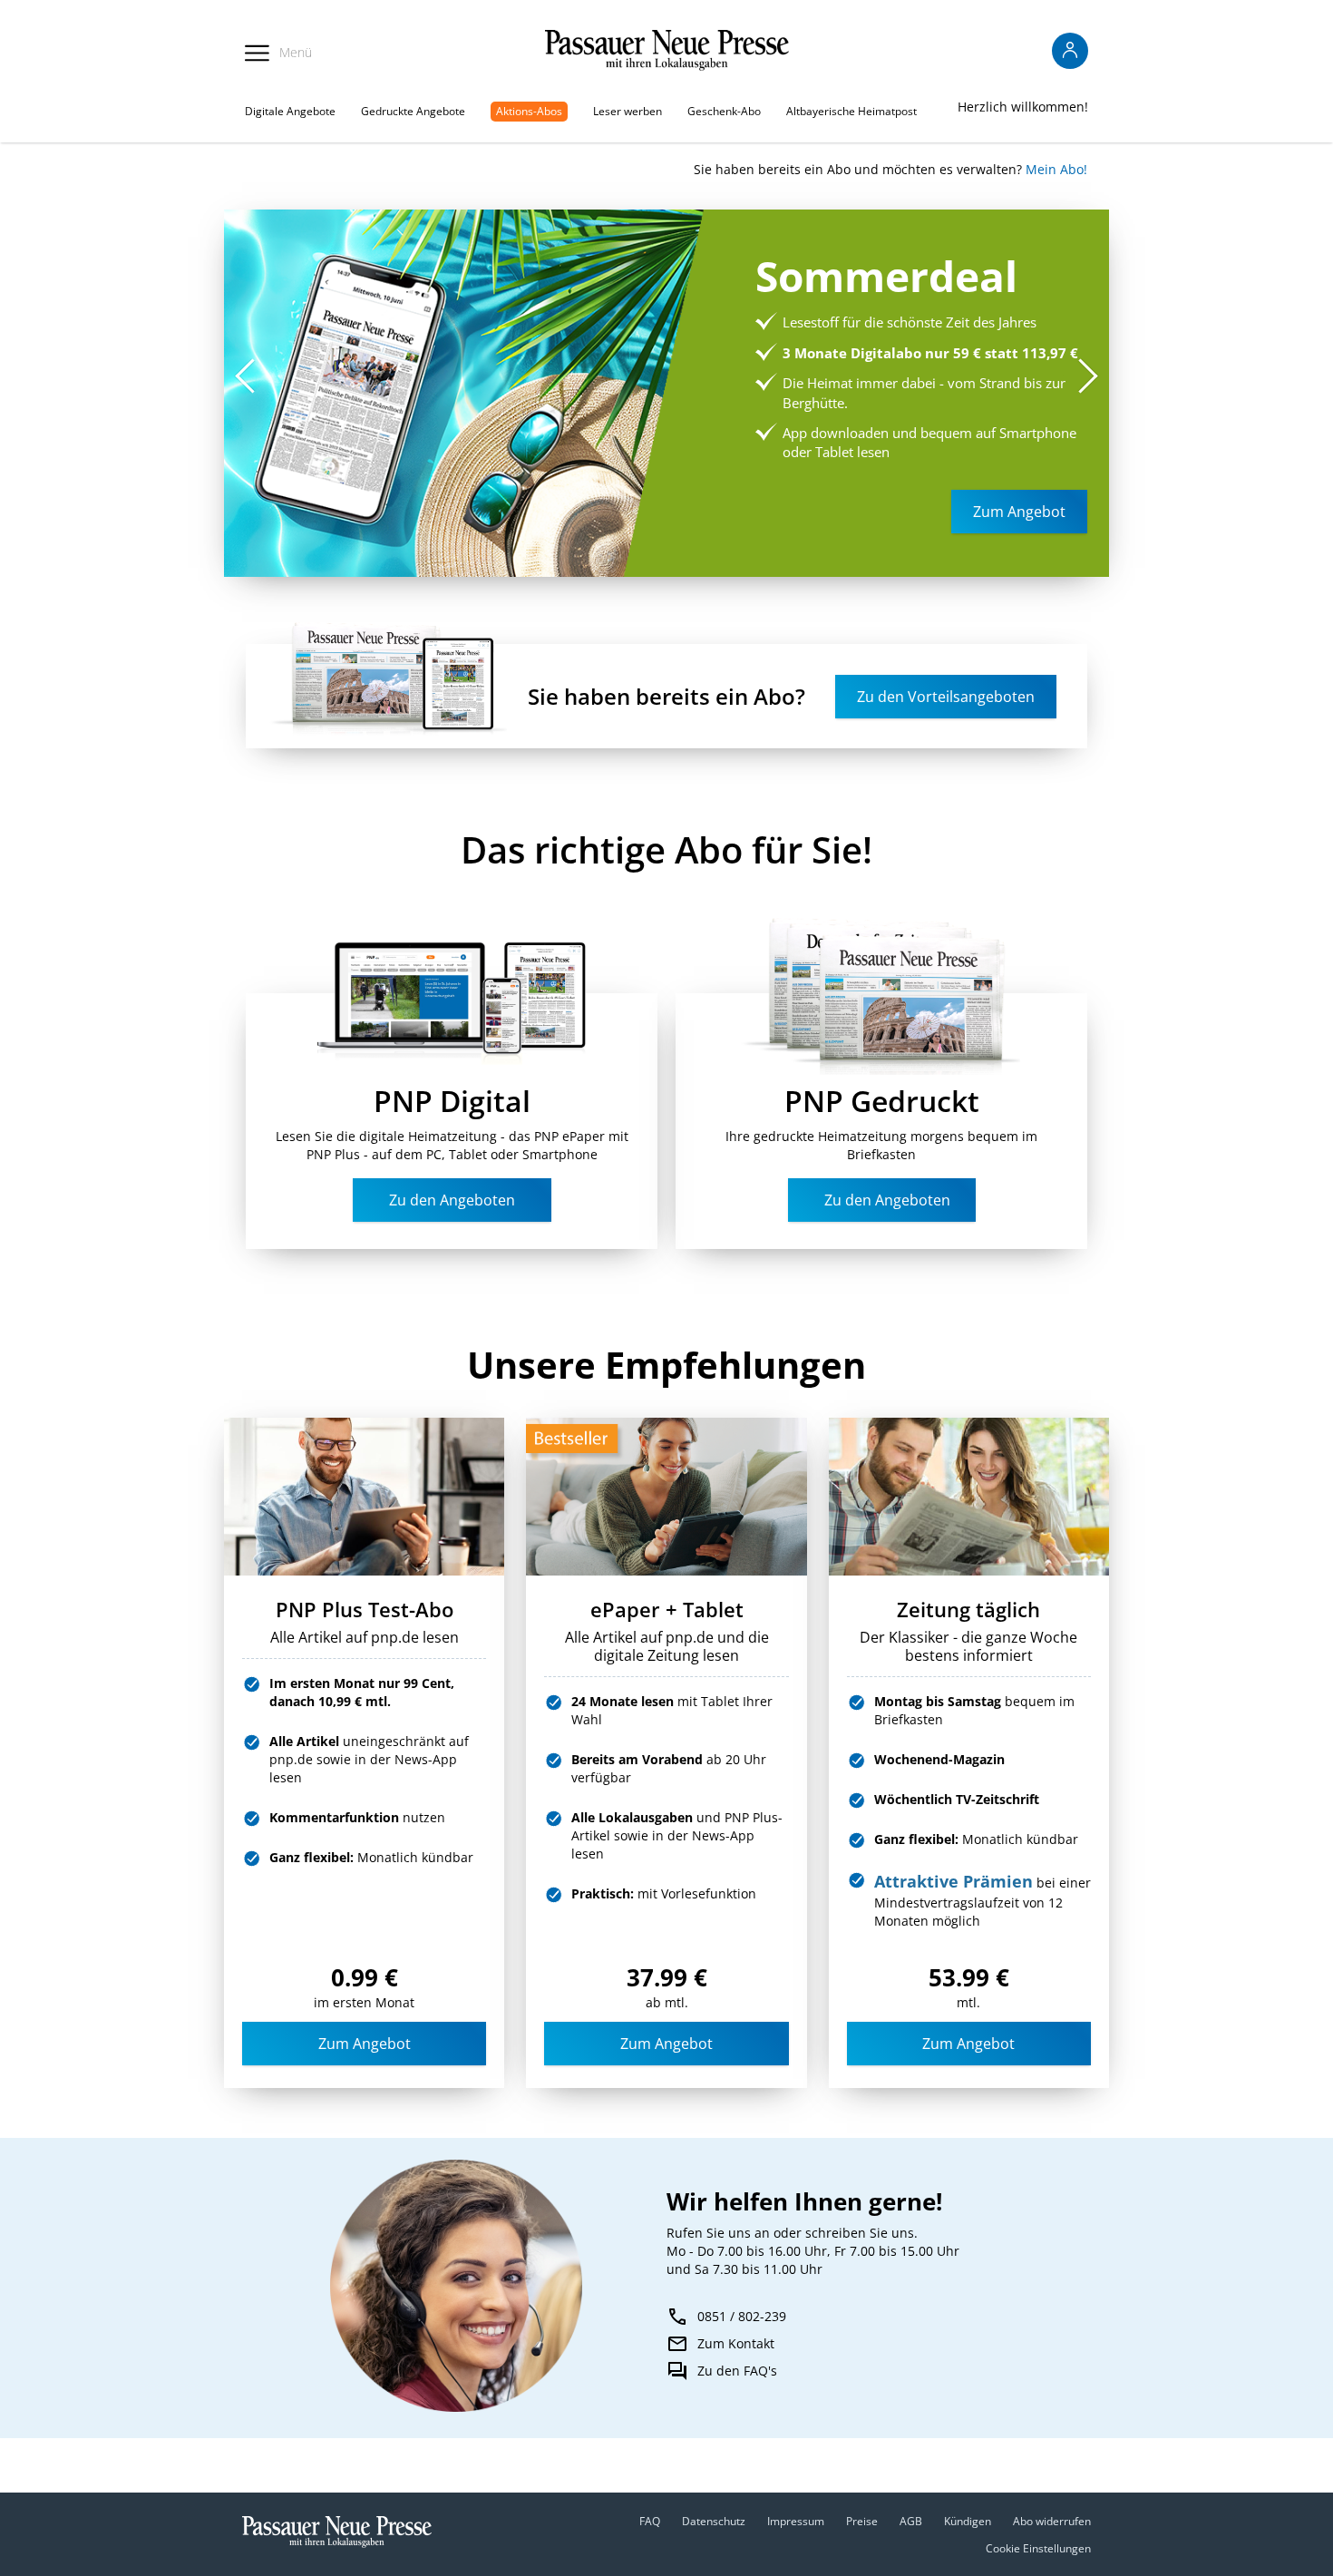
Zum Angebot (365, 2044)
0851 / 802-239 (742, 2316)
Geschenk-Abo (724, 111)
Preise (862, 2521)
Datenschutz (714, 2521)
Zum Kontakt (736, 2343)
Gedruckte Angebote (413, 111)
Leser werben (628, 111)
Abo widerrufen (1052, 2521)
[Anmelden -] (1070, 51)
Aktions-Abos (529, 111)
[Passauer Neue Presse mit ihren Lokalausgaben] (667, 50)
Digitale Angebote (290, 111)
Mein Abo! (1056, 169)
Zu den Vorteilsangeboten (946, 697)
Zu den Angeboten (452, 1200)
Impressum (796, 2521)
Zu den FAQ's (737, 2371)
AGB (911, 2521)
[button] (1088, 376)
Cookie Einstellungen (1038, 2548)
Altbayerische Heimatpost (851, 111)
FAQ (650, 2521)
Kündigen (968, 2521)
